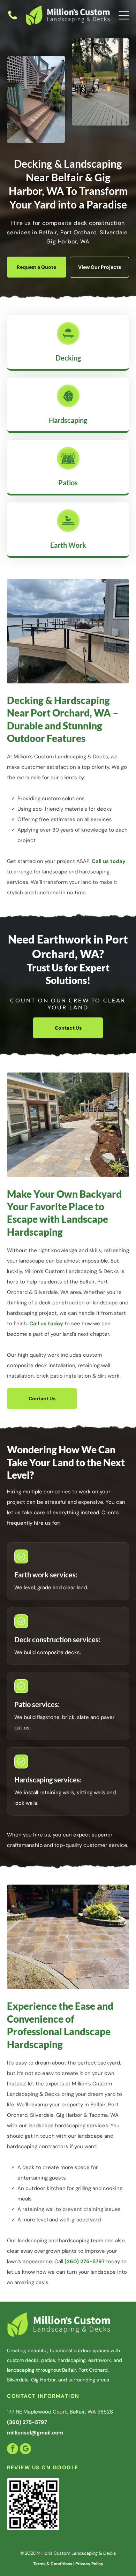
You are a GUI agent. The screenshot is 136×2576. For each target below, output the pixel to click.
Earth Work (68, 545)
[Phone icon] (13, 19)
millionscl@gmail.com (35, 2433)
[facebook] (13, 2450)
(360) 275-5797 (85, 2261)
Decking (68, 358)
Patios (68, 483)
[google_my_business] (25, 2450)
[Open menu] (124, 15)
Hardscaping (68, 420)
